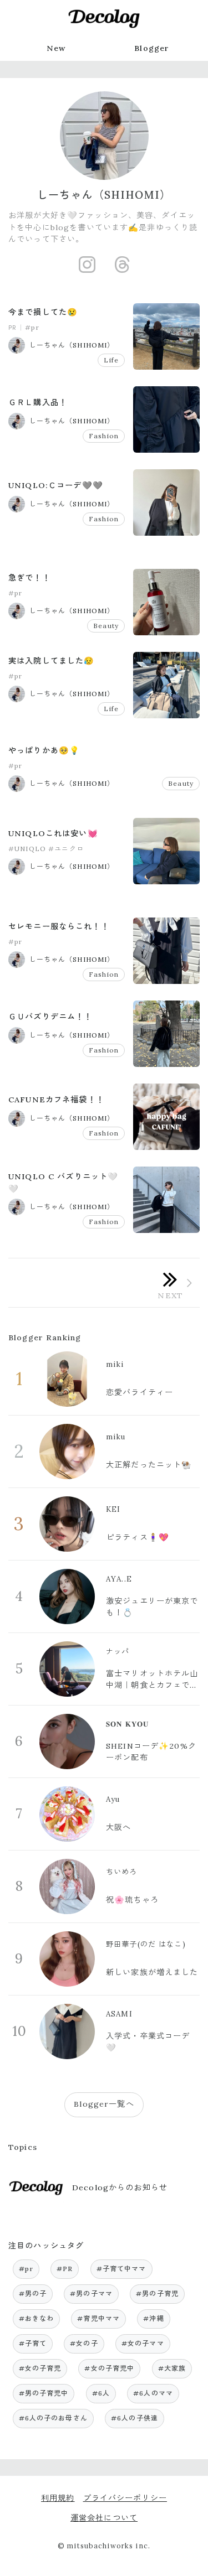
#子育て (33, 2343)
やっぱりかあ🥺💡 (44, 750)
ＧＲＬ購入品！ (38, 402)
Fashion (104, 436)
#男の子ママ (91, 2293)
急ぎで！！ (29, 578)
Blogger (152, 48)
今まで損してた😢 (43, 312)
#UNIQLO (27, 849)
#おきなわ (37, 2318)
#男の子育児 (157, 2293)
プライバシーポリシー (125, 2498)
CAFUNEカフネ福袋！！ (56, 1100)
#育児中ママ (98, 2318)
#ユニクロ (66, 849)
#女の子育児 (40, 2368)
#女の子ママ (143, 2343)
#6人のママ (153, 2393)
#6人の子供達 (135, 2418)
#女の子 (84, 2343)
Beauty (106, 626)
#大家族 (172, 2368)
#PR (65, 2269)
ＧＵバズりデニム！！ (50, 1017)
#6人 (101, 2393)
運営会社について (104, 2518)
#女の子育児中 (109, 2368)
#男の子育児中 (44, 2393)
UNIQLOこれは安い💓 (53, 833)
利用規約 (58, 2498)
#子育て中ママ (121, 2269)
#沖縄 (153, 2318)
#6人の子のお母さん (53, 2418)
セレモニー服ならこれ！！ (59, 926)
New (56, 48)
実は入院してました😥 (51, 661)
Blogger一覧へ (104, 2104)
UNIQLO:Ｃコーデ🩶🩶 (56, 485)
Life (111, 360)
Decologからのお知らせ (120, 2188)
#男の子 (33, 2293)
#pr (32, 327)
